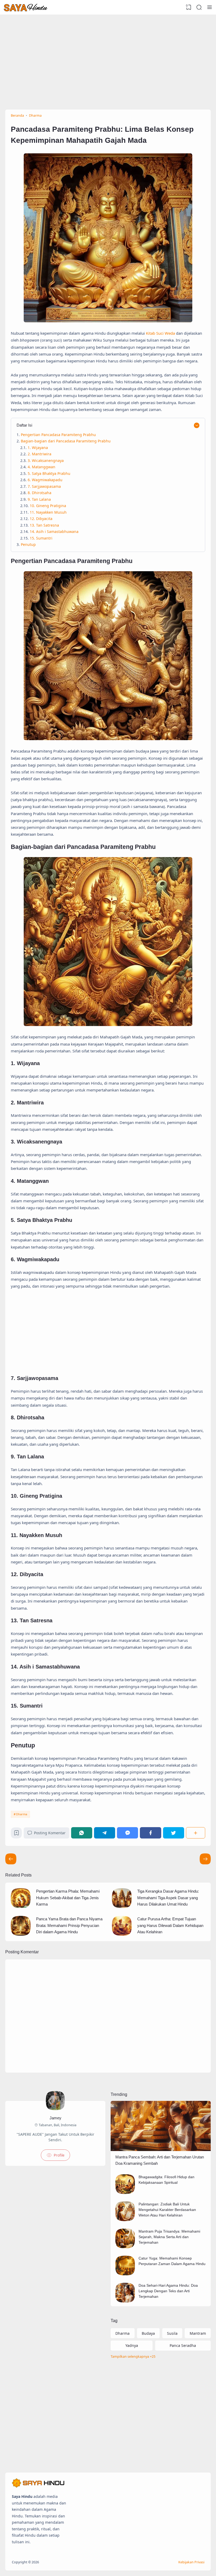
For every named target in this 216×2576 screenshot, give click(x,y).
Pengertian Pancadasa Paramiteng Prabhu (58, 435)
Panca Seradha (183, 2345)
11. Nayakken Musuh (48, 512)
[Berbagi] (196, 1833)
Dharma (22, 1814)
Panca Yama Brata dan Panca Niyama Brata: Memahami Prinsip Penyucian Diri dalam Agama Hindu (69, 1925)
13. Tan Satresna (44, 525)
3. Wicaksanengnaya (46, 460)
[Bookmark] (16, 1834)
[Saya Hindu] (26, 7)
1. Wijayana (38, 448)
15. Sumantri (41, 538)
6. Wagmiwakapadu (45, 480)
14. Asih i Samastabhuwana (54, 531)
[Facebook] (150, 1833)
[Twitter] (174, 1833)
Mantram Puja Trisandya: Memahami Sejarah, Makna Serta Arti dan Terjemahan (169, 2237)
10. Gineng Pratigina (48, 506)
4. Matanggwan (41, 467)
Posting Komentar (50, 1833)
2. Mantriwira (40, 454)
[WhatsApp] (82, 1833)
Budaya (148, 2333)
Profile (59, 2155)
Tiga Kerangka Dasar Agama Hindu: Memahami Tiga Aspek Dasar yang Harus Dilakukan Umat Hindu (168, 1898)
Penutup (28, 544)
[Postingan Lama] (11, 1859)
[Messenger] (127, 1833)
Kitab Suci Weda (160, 333)
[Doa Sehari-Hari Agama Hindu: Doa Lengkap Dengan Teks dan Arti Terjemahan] (125, 2301)
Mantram (198, 2333)
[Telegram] (105, 1833)
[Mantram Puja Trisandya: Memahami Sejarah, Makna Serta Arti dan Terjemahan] (125, 2247)
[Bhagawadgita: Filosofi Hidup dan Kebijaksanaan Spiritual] (125, 2193)
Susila (172, 2333)
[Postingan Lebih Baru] (205, 1859)
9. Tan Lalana (39, 499)
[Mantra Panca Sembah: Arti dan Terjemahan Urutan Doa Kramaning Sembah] (161, 2150)
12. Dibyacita (41, 519)
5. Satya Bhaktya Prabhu (49, 473)
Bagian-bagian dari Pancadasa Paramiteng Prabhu (66, 441)
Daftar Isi (24, 425)
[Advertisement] (108, 57)
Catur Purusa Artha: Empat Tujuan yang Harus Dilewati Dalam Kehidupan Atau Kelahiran (170, 1925)
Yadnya (132, 2345)
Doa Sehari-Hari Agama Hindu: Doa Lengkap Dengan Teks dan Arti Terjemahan (168, 2291)
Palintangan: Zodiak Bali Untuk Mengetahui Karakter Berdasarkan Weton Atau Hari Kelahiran (167, 2210)
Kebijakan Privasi (191, 2562)
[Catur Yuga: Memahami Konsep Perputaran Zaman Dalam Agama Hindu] (125, 2274)
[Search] (199, 7)
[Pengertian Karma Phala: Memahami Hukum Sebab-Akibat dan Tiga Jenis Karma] (21, 1906)
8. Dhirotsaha (40, 493)
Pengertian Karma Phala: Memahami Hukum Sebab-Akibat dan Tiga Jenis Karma (68, 1898)
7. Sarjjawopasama (44, 486)
